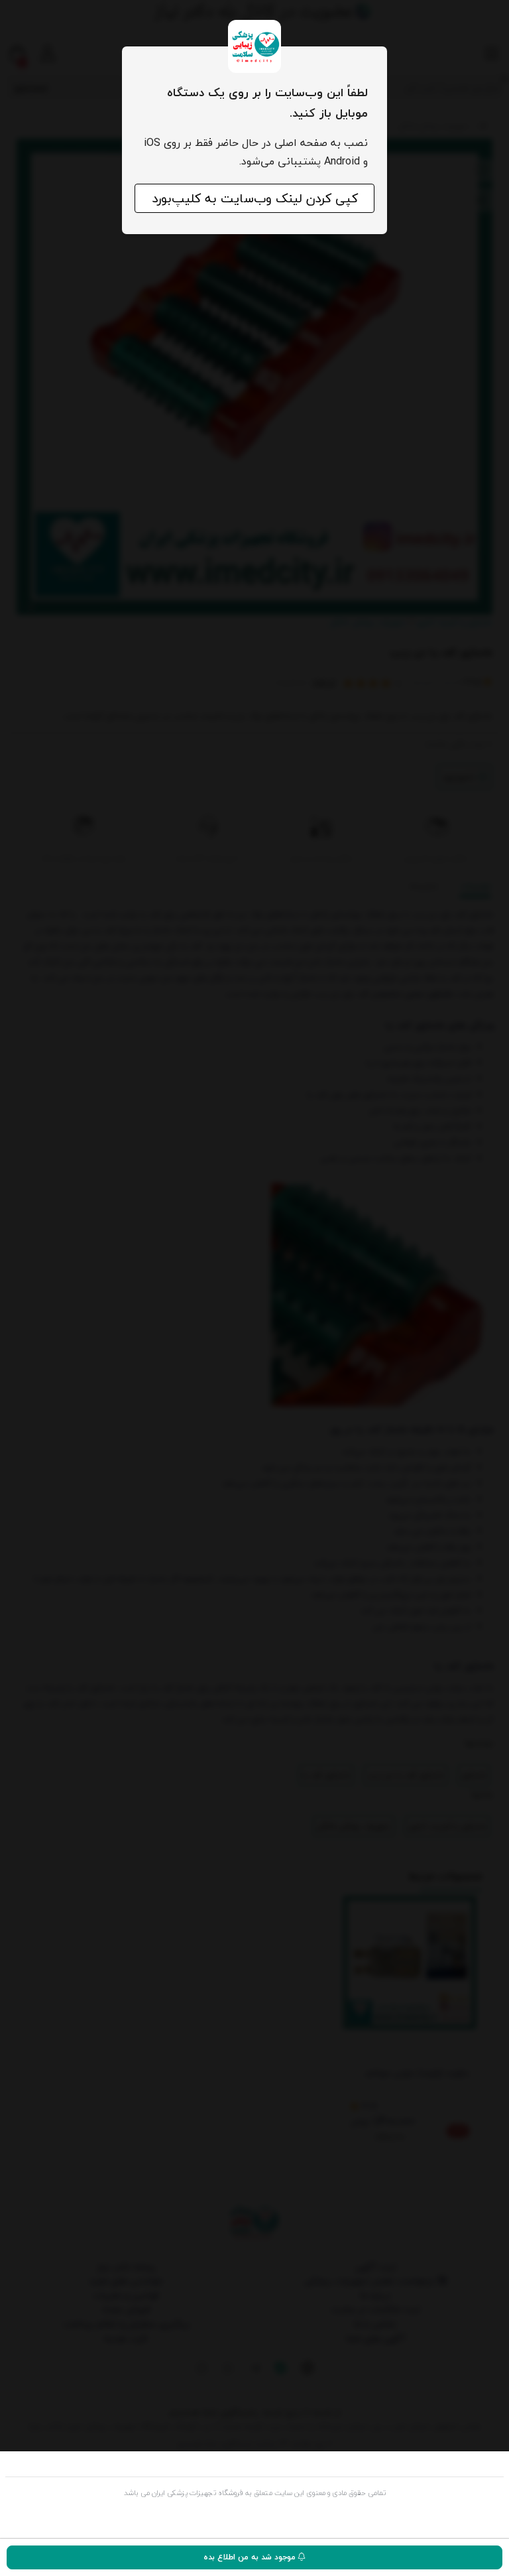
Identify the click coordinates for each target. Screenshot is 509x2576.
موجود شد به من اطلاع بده (251, 2557)
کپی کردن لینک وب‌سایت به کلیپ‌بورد (255, 198)
